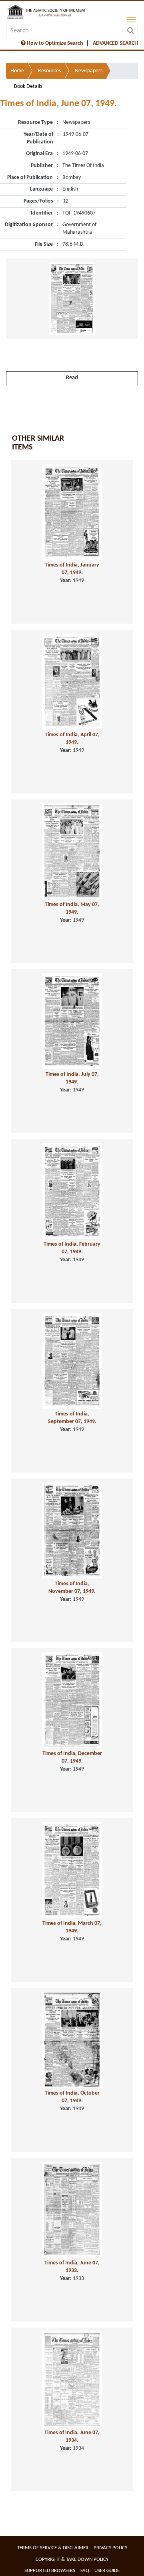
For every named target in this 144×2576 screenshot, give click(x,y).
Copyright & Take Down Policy (72, 2559)
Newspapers (89, 71)
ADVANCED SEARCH (115, 43)
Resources (49, 71)
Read (72, 378)
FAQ (85, 2571)
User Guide (107, 2571)
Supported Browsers (50, 2571)
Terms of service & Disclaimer (53, 2548)
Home (17, 71)
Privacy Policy (110, 2548)
